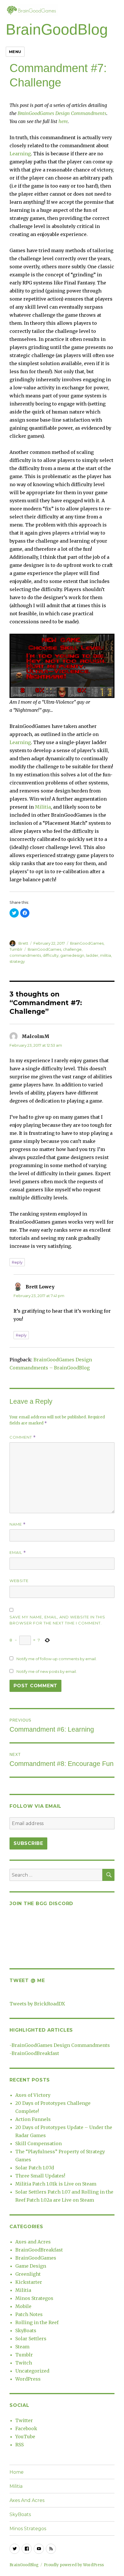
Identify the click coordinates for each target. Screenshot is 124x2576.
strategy (17, 961)
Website (19, 1581)
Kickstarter (29, 2282)
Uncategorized (32, 2371)
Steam (22, 2347)
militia (106, 955)
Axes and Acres (33, 2242)
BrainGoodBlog (57, 29)
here (63, 121)
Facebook (26, 2428)
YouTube (25, 2437)
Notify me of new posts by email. (47, 1671)
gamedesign (72, 955)
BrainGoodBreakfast (35, 2053)
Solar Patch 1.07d (35, 2168)
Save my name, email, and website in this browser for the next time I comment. (57, 1620)
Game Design (31, 2266)
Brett (23, 943)
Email (18, 1553)
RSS (19, 2445)
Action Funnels (33, 2119)
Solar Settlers (31, 2339)
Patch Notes (29, 2314)
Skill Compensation (38, 2143)
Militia (43, 807)
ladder (92, 955)
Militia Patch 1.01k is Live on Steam (56, 2184)
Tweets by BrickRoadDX (37, 2004)
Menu (15, 52)
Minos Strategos (34, 2298)
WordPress (28, 2379)
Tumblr (16, 949)
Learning (20, 154)
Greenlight (28, 2274)
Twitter (24, 2420)
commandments (25, 955)
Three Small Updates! (40, 2176)
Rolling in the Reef (37, 2322)
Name (18, 1524)
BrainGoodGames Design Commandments (62, 113)
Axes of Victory (33, 2095)
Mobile (23, 2306)
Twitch (24, 2363)
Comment (23, 1437)
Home (17, 2472)
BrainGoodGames (87, 943)
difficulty (51, 955)
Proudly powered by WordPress (74, 2565)
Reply (17, 1262)
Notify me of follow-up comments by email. (57, 1659)
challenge (72, 949)
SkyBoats (26, 2330)
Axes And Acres (27, 2500)
